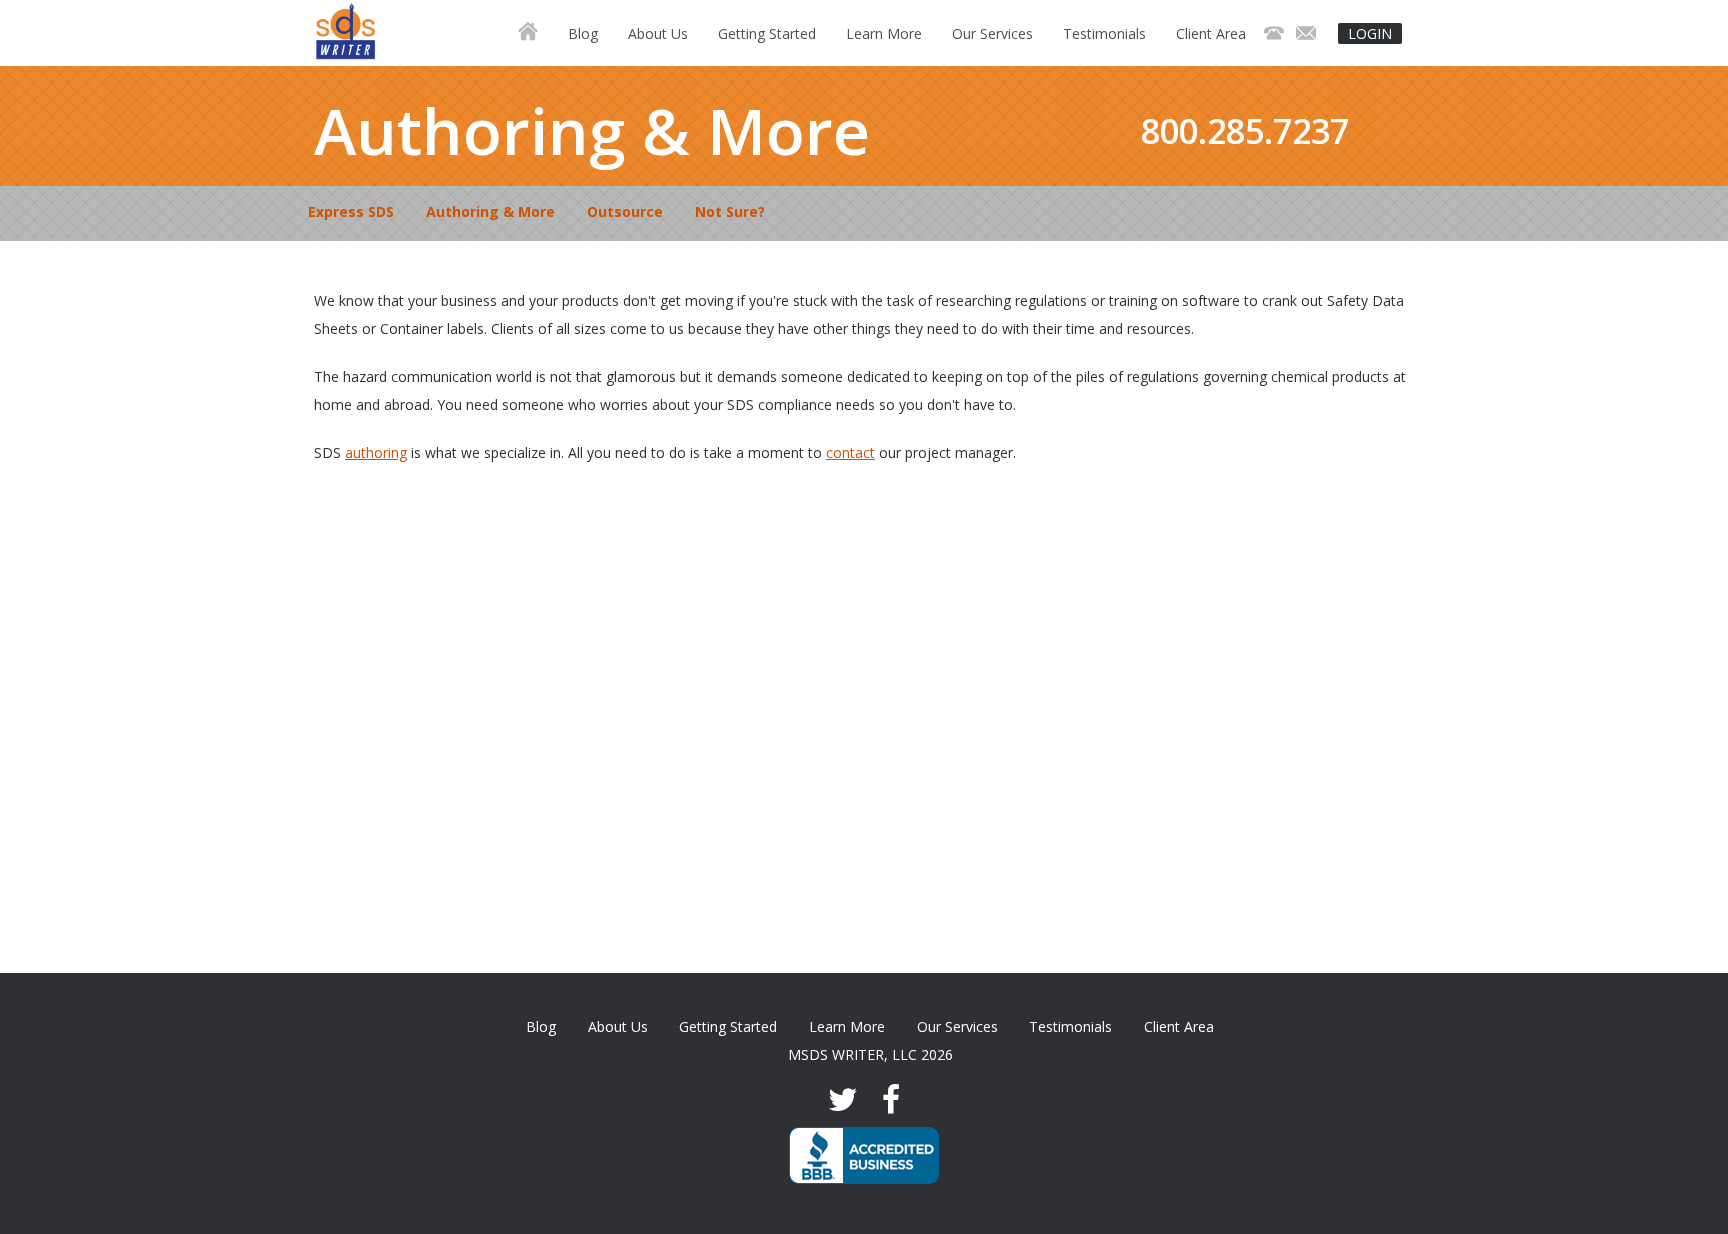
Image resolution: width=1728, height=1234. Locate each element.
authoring (376, 452)
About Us (658, 33)
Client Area (1211, 33)
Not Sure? (730, 211)
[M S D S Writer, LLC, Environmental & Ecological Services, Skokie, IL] (864, 1155)
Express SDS (351, 211)
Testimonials (1104, 33)
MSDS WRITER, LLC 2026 (870, 1054)
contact (850, 452)
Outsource (625, 211)
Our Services (992, 33)
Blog (583, 33)
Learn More (884, 33)
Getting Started (767, 33)
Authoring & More (490, 211)
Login (1370, 33)
